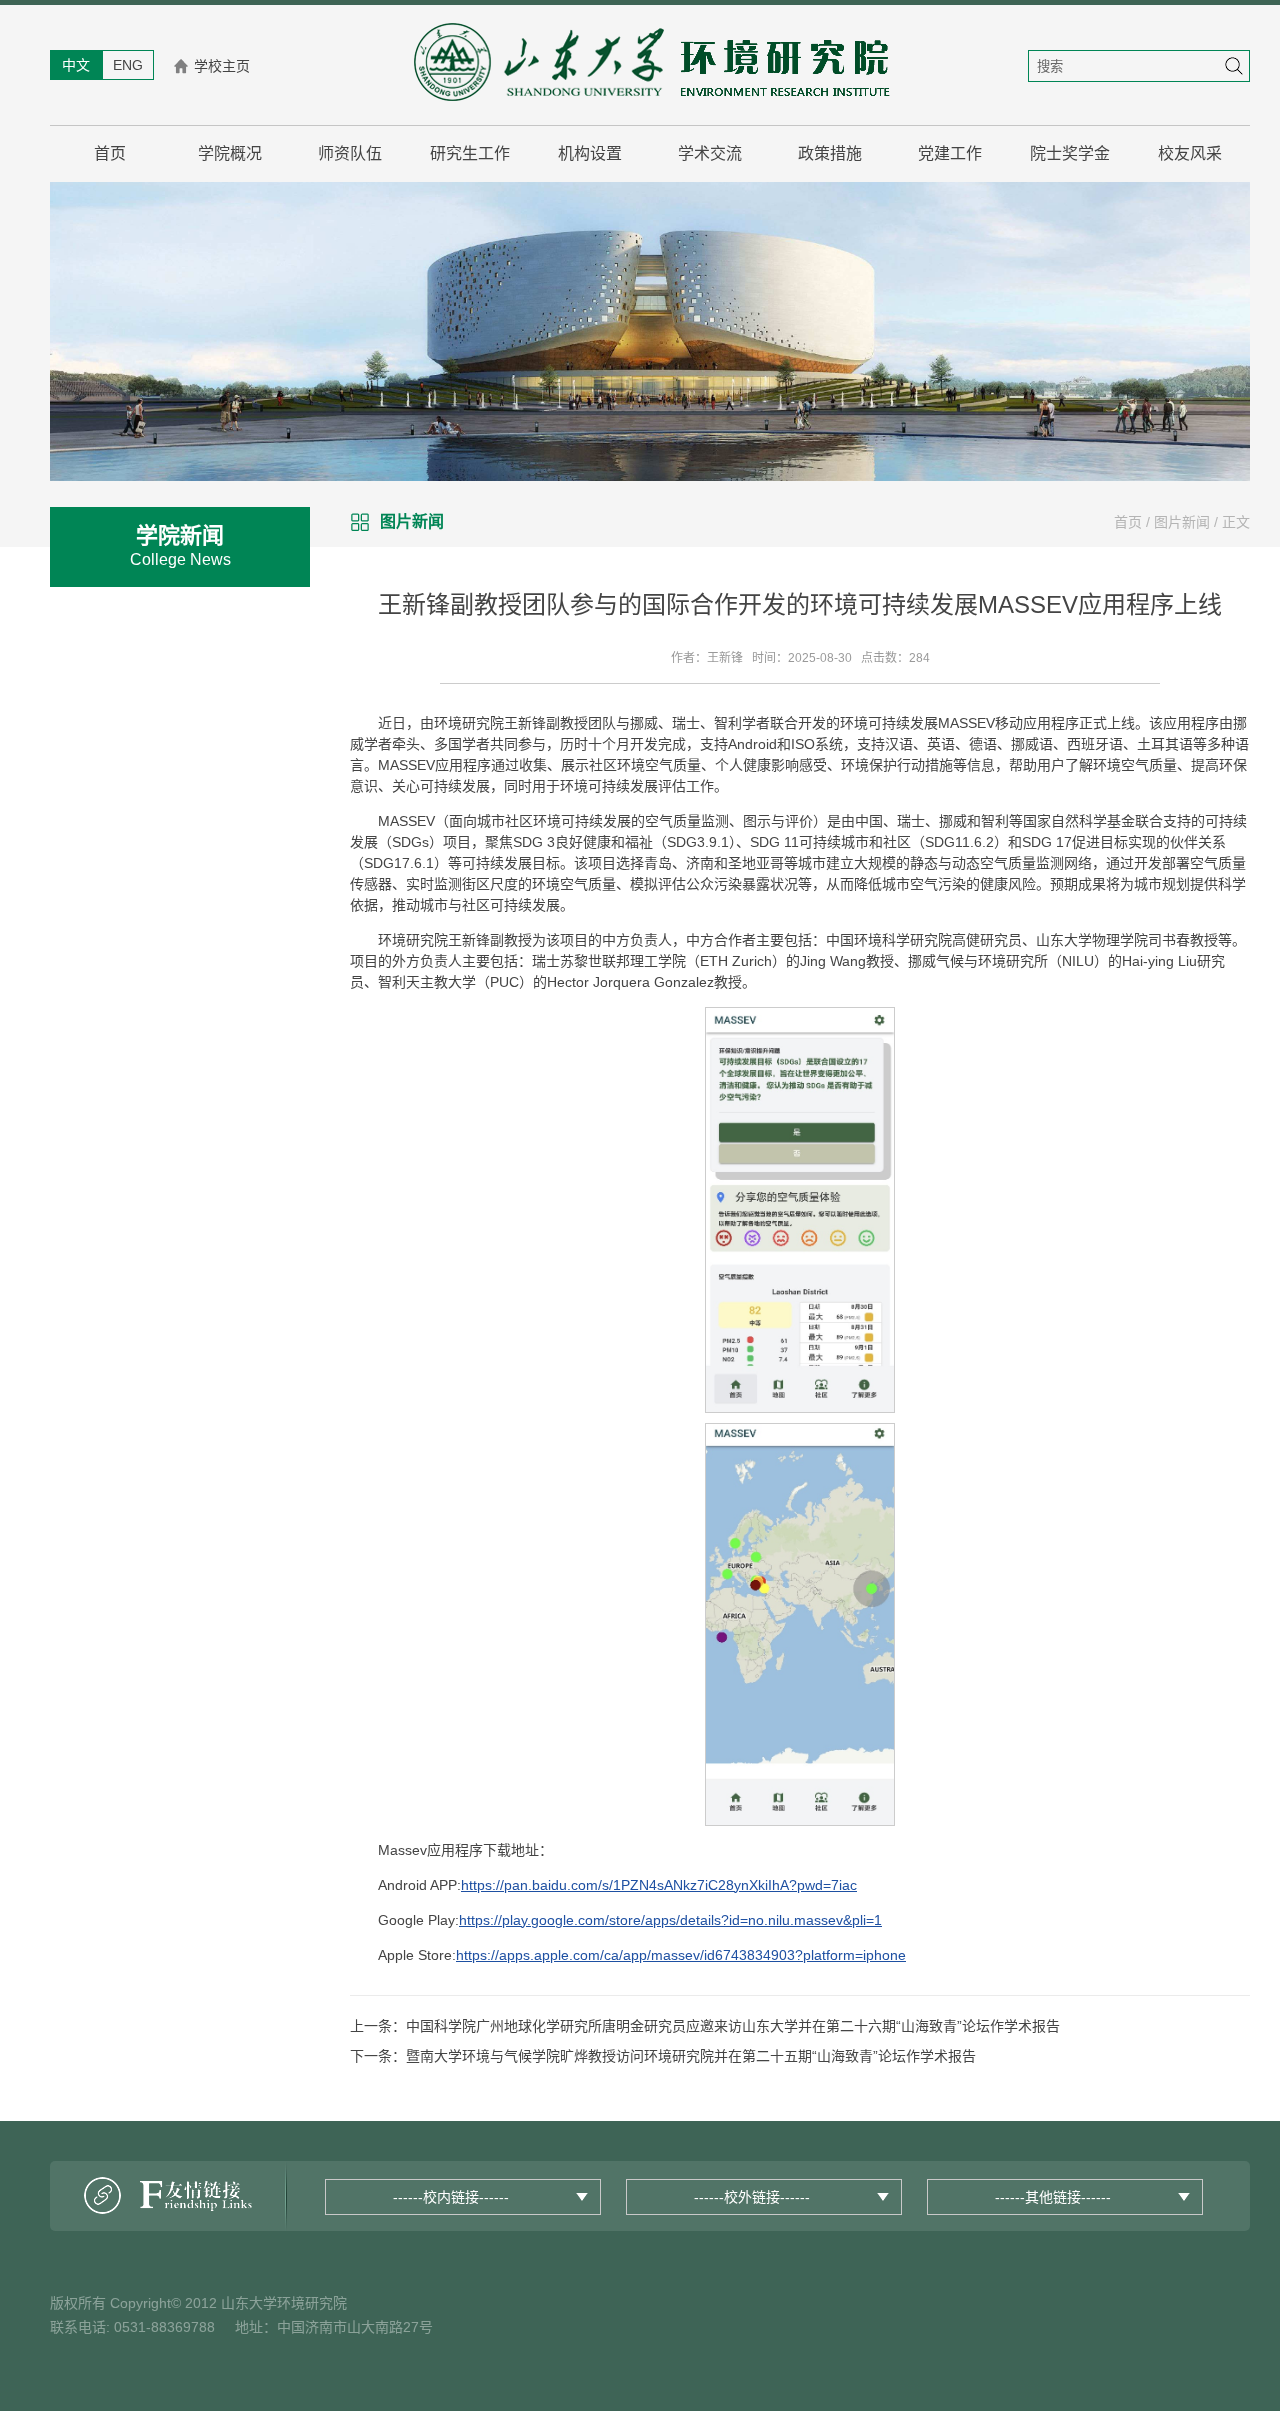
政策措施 (830, 153)
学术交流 (710, 153)
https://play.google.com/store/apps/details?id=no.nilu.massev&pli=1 (670, 1920)
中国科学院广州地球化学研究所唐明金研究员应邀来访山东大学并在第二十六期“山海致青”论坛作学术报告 (733, 2026)
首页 (110, 153)
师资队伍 (350, 153)
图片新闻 (1182, 522)
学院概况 (230, 153)
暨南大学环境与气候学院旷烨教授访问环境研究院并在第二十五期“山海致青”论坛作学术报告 (691, 2056)
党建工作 (950, 153)
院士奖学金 (1070, 153)
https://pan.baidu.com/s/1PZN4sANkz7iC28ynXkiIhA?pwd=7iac (659, 1885)
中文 (76, 65)
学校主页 (222, 66)
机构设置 (590, 153)
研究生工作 (470, 153)
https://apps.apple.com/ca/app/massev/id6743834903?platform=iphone (681, 1955)
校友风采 (1190, 153)
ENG (128, 65)
